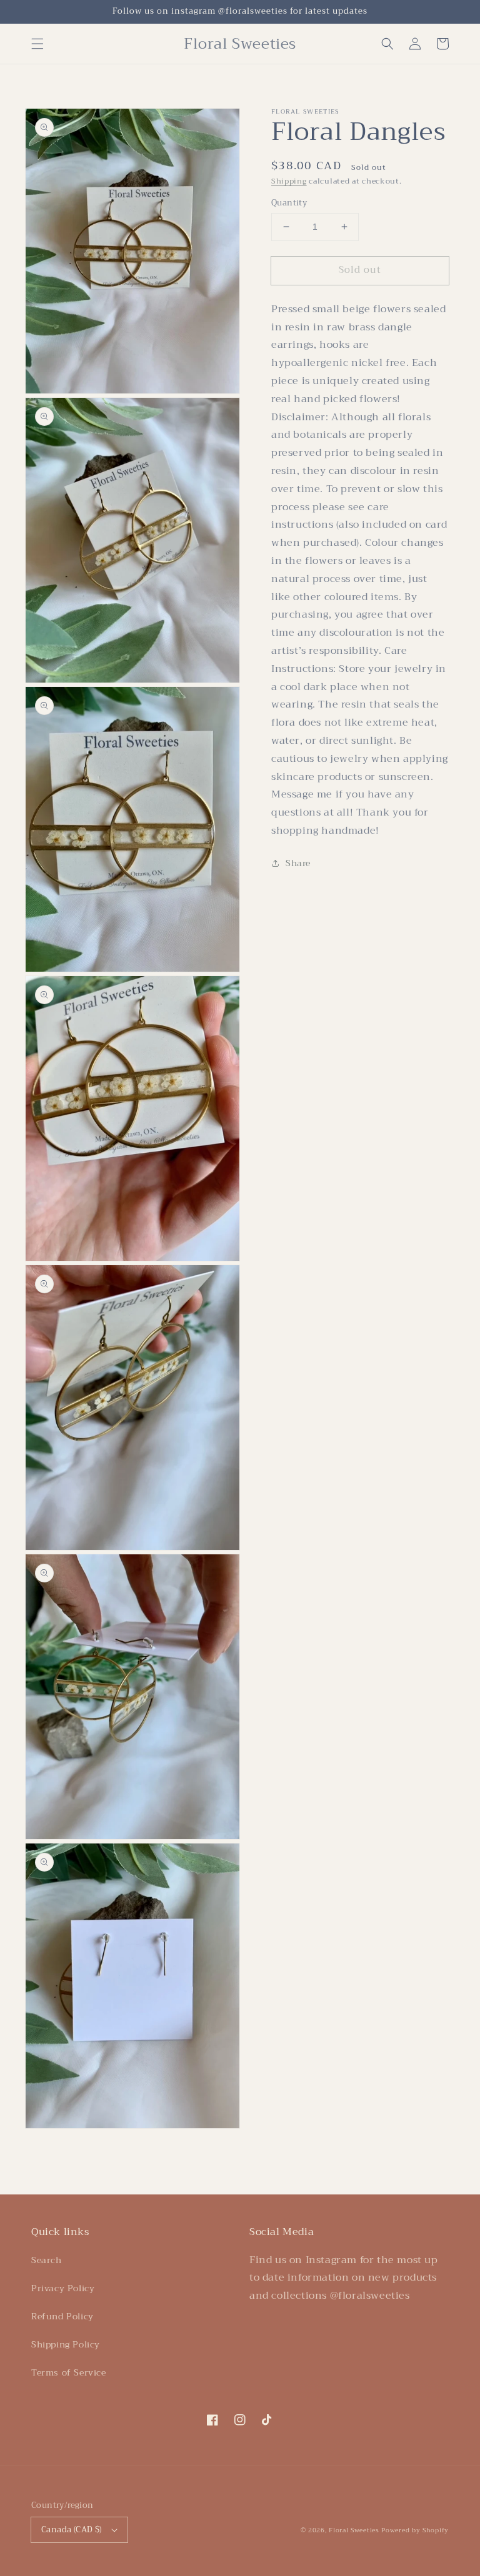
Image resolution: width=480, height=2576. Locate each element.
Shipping (289, 181)
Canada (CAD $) (72, 2529)
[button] (37, 44)
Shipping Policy (66, 2344)
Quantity (289, 203)
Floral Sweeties (354, 2530)
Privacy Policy (63, 2288)
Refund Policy (62, 2316)
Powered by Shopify (415, 2530)
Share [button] (298, 863)
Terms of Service (69, 2372)
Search (47, 2260)
